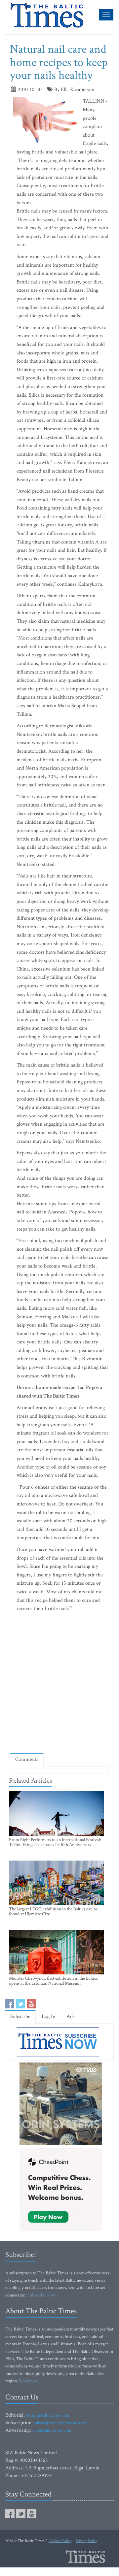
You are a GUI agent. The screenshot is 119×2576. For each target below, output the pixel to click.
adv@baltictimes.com (52, 2430)
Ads (71, 2016)
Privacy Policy (86, 2541)
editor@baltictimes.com (48, 2415)
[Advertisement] (59, 1684)
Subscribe (20, 2016)
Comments (27, 1759)
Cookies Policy (60, 2541)
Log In (48, 2016)
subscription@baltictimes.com (61, 2423)
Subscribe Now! (42, 2295)
